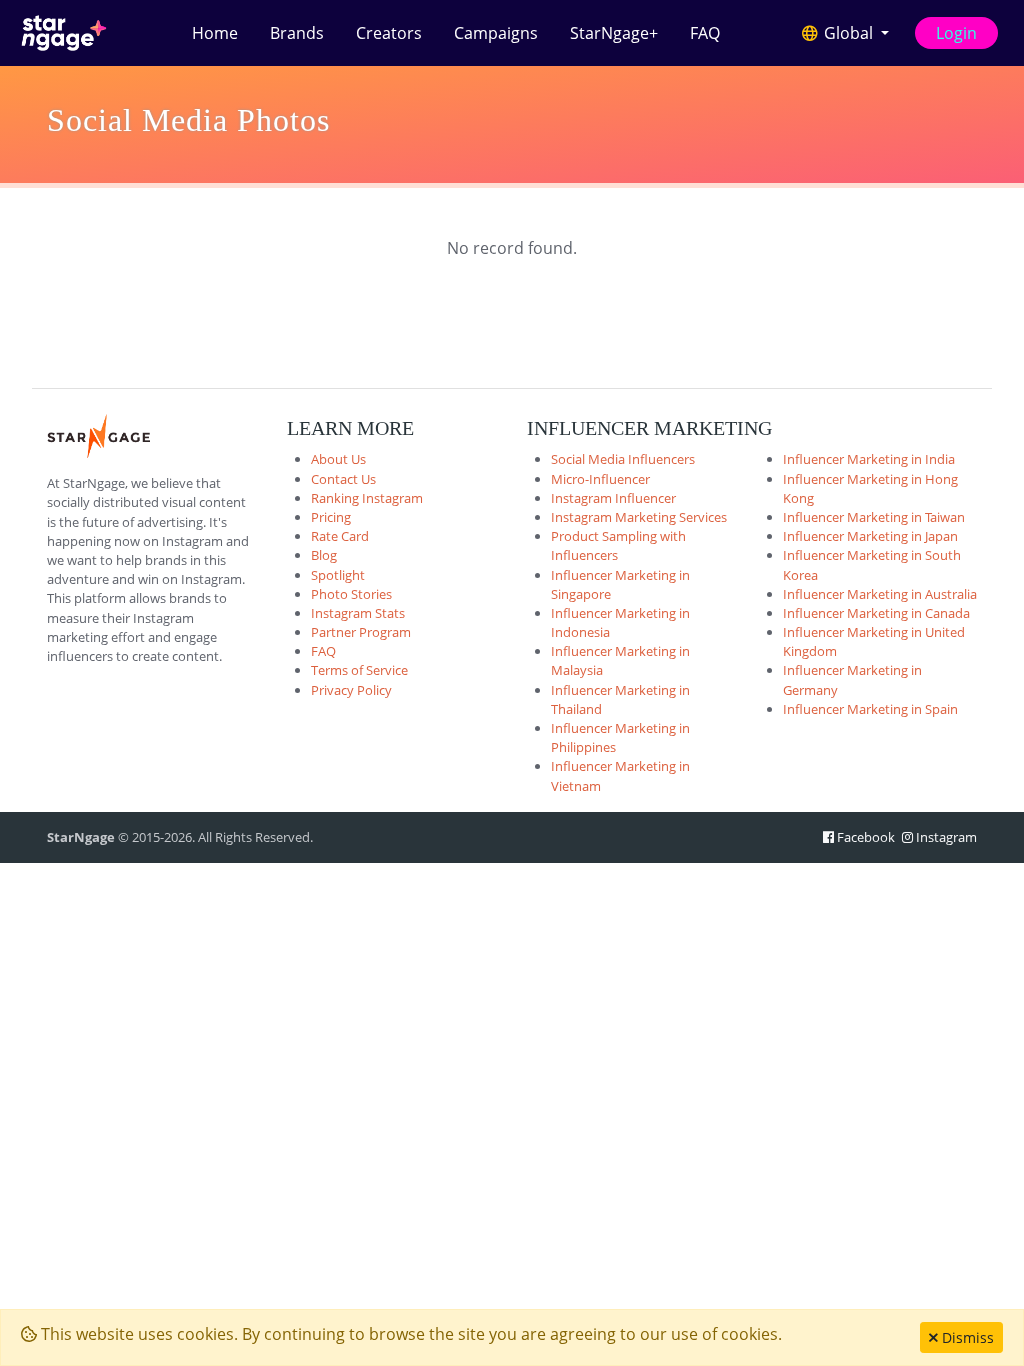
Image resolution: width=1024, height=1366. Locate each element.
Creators (389, 33)
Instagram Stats (358, 613)
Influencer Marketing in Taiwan (874, 517)
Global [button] (848, 33)
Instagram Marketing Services (639, 517)
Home (215, 33)
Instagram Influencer (613, 498)
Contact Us (343, 479)
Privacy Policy (351, 690)
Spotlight (338, 575)
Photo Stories (351, 594)
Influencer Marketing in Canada (876, 613)
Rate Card (340, 536)
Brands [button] (297, 33)
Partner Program (361, 632)
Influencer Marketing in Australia (880, 594)
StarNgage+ (614, 33)
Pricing (331, 517)
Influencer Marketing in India (869, 459)
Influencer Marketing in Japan (870, 536)
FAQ (705, 33)
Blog (324, 555)
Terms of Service (359, 670)
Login (956, 33)
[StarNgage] (64, 33)
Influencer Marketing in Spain (870, 709)
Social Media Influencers (623, 459)
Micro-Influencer (600, 479)
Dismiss (966, 1337)
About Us (338, 459)
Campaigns (496, 33)
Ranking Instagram (367, 498)
